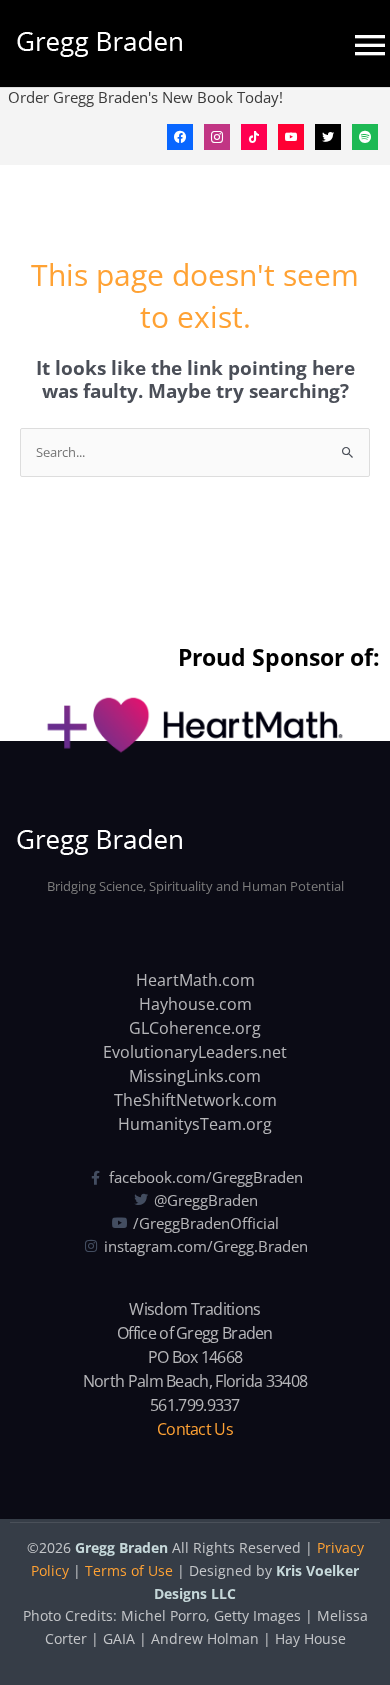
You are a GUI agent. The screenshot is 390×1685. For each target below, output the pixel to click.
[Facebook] (180, 135)
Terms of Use (129, 1570)
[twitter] (328, 135)
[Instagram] (217, 135)
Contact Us (195, 1429)
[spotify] (365, 135)
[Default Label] (254, 135)
